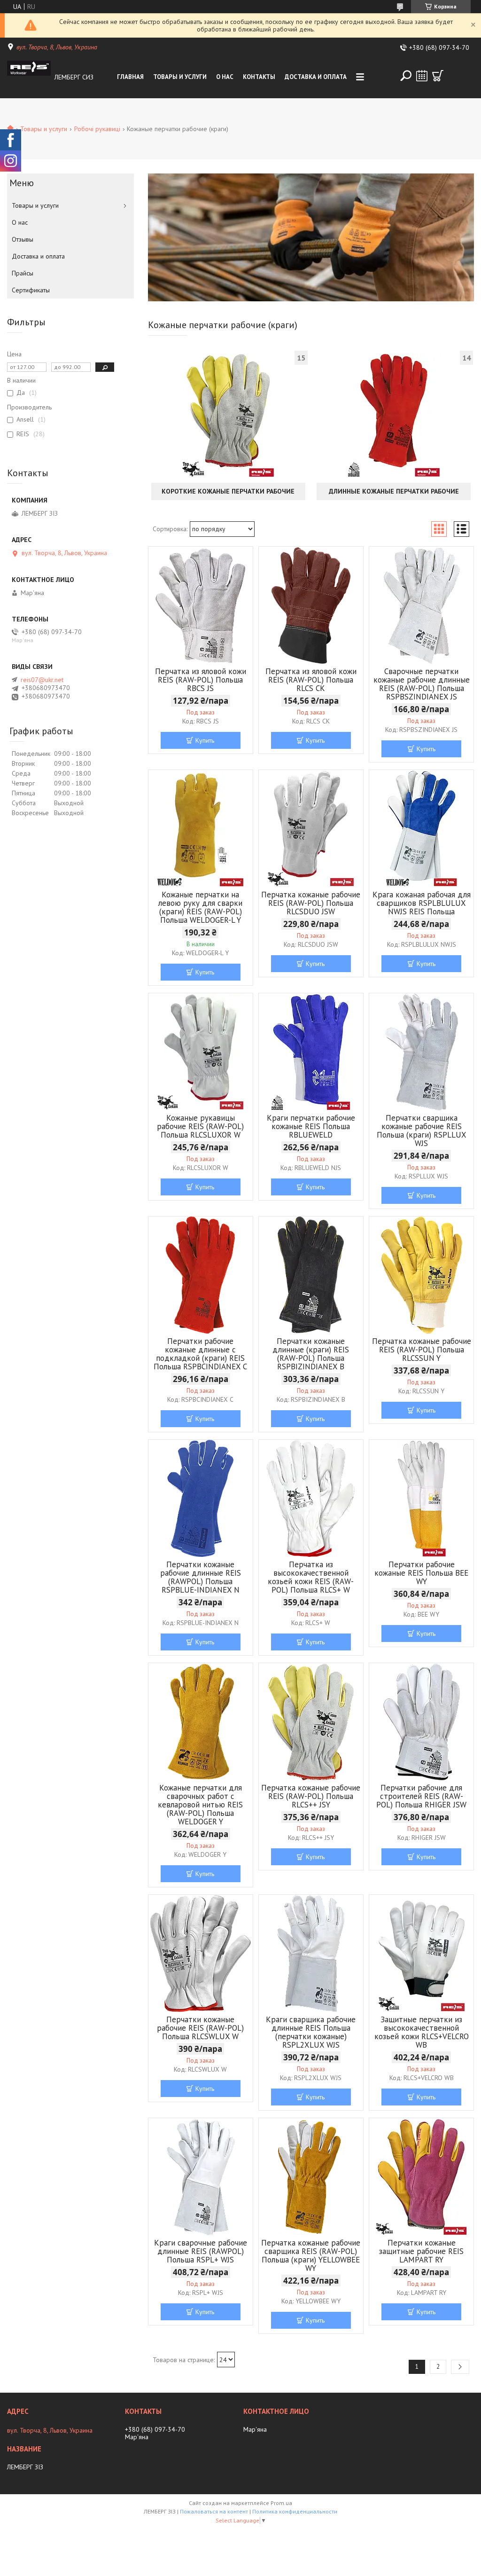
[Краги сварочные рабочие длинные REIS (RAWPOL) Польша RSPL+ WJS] (201, 2177)
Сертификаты (31, 290)
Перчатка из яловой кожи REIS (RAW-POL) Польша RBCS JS (201, 680)
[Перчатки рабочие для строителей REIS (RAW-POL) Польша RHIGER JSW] (421, 1722)
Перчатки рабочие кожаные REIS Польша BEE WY (421, 1573)
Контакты (259, 77)
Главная (130, 77)
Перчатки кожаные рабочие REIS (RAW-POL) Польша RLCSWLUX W (200, 2028)
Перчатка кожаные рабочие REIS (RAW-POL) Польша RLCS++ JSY (311, 1796)
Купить (205, 740)
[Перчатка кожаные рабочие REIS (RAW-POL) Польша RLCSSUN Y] (421, 1275)
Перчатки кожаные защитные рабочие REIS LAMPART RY (421, 2251)
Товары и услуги (180, 77)
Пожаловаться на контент (214, 2511)
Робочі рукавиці (97, 129)
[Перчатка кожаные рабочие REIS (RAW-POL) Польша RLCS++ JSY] (311, 1722)
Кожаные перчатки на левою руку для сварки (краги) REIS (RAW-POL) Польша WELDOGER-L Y (200, 907)
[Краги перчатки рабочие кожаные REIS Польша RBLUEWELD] (311, 1052)
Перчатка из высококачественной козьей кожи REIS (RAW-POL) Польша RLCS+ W (311, 1577)
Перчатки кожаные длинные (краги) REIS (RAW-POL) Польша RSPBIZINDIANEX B (311, 1354)
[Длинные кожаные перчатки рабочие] (394, 416)
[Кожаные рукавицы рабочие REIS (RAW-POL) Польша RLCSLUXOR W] (201, 1052)
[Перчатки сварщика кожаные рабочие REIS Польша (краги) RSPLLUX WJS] (421, 1052)
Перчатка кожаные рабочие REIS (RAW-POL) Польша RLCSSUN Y (422, 1350)
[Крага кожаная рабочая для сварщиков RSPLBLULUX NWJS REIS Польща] (421, 829)
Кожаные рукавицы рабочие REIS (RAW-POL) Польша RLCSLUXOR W (200, 1126)
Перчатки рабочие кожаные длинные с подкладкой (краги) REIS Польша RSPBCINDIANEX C (200, 1354)
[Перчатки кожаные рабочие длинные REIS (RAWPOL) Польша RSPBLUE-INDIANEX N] (201, 1499)
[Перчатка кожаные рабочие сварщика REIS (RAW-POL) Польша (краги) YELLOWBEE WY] (311, 2177)
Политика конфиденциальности (295, 2511)
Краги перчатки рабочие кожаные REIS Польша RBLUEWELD (311, 1126)
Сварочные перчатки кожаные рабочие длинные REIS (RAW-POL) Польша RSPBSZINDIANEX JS (422, 684)
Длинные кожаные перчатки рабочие (394, 491)
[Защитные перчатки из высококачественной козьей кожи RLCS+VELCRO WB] (421, 1954)
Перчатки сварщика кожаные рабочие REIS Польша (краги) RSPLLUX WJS (422, 1131)
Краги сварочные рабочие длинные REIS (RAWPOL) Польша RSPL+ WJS (201, 2251)
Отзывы (23, 239)
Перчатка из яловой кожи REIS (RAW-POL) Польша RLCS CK (311, 680)
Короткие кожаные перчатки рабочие (228, 491)
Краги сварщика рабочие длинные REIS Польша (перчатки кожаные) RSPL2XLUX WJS (311, 2032)
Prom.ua (281, 2503)
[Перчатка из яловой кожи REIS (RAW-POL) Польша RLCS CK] (311, 605)
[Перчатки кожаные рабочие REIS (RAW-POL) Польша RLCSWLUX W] (201, 1954)
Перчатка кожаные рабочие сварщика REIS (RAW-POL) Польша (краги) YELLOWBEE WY (311, 2255)
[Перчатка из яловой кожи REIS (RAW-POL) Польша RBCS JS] (201, 605)
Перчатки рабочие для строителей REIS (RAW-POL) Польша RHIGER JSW (421, 1796)
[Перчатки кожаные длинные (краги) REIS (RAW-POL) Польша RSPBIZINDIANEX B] (311, 1275)
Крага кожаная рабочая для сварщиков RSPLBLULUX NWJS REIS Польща (422, 903)
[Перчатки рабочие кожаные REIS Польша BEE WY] (421, 1499)
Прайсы (23, 273)
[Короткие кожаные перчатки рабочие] (228, 416)
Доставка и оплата (316, 77)
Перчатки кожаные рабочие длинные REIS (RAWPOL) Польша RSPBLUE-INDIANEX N (201, 1577)
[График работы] (422, 76)
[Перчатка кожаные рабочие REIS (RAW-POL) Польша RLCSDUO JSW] (311, 829)
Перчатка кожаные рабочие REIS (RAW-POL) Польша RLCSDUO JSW (311, 903)
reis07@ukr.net (42, 680)
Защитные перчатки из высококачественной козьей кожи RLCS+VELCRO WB (422, 2032)
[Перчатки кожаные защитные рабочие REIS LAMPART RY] (421, 2177)
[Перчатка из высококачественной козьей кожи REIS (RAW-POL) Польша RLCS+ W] (311, 1499)
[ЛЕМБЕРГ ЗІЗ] (29, 77)
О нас (225, 77)
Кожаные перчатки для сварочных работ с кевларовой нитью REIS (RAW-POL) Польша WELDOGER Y (200, 1805)
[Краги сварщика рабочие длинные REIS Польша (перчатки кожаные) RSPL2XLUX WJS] (311, 1954)
